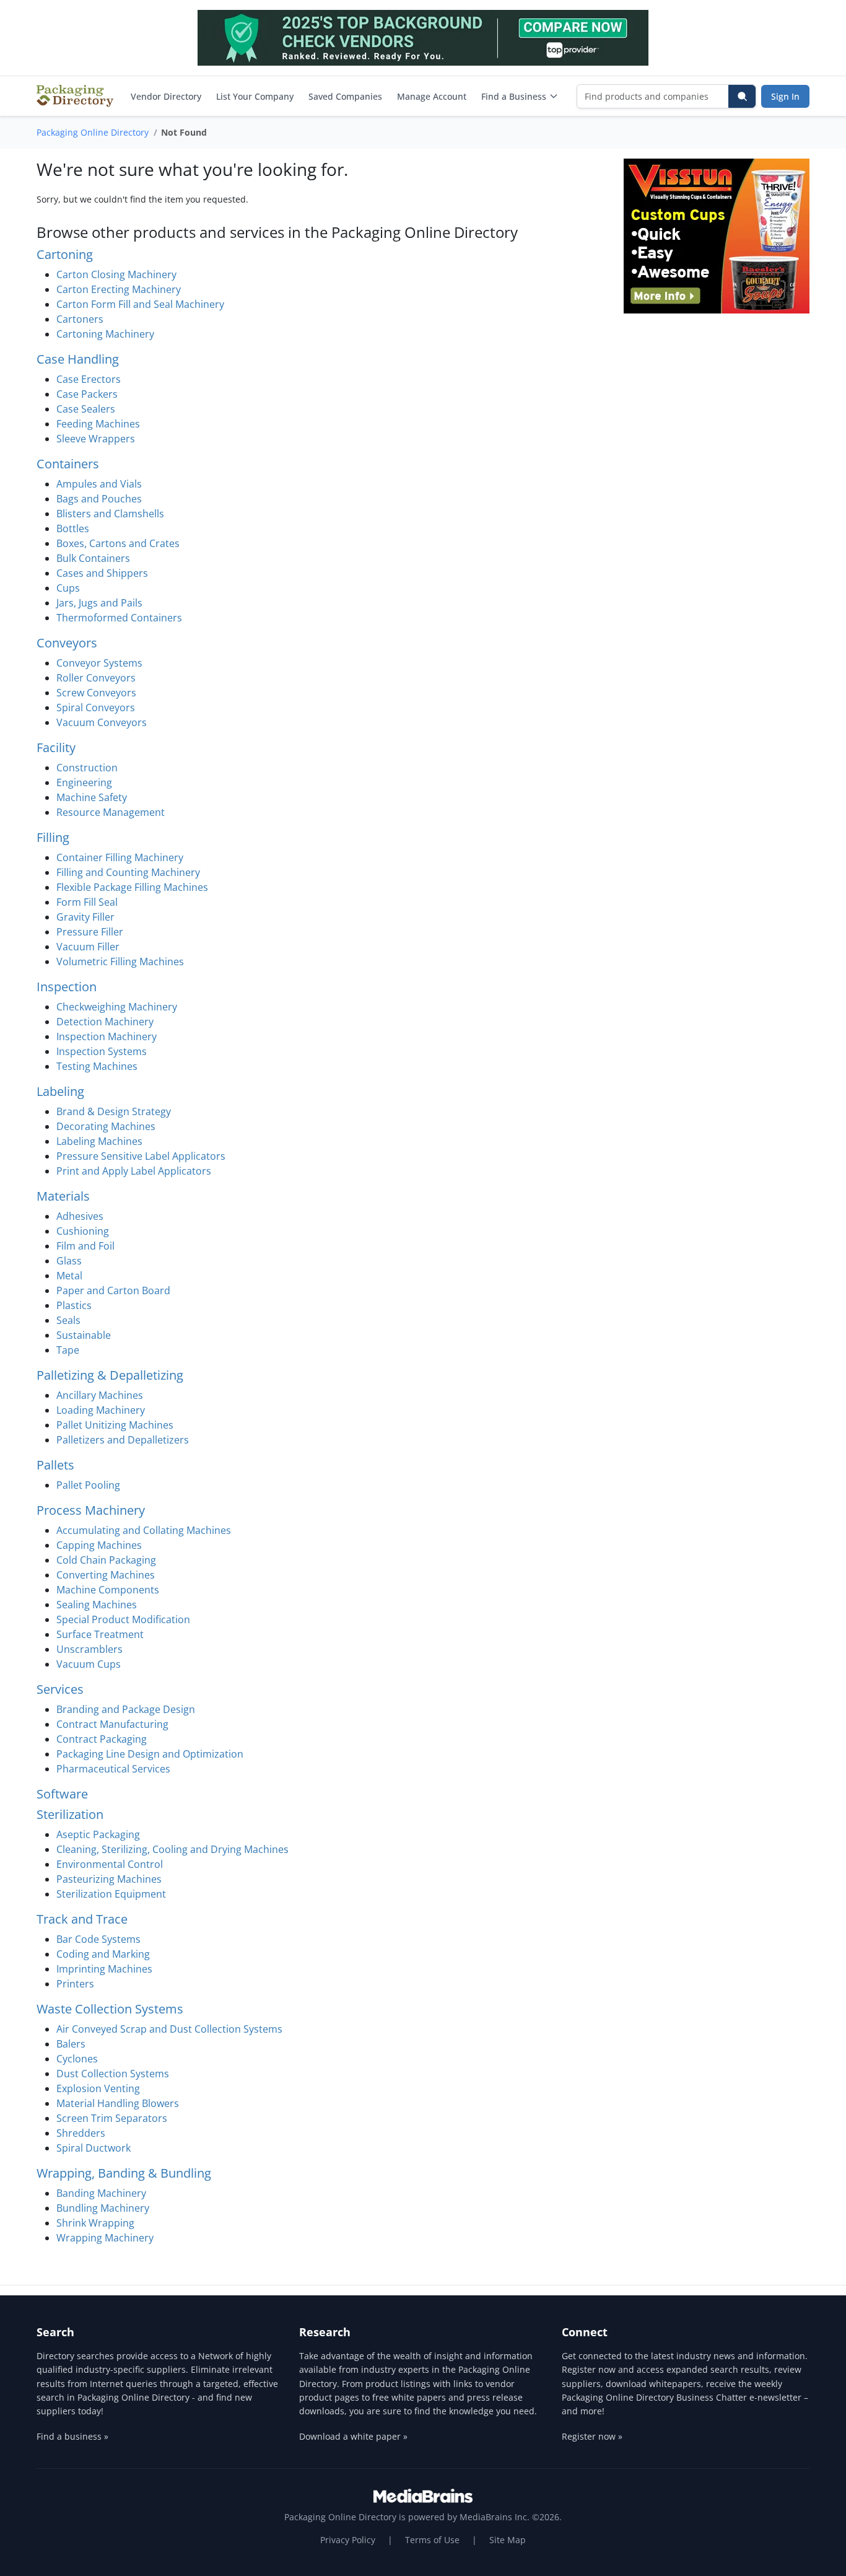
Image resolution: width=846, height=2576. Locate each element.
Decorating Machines (106, 1126)
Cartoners (80, 319)
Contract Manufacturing (112, 1724)
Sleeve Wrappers (96, 439)
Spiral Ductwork (94, 2148)
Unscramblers (89, 1649)
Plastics (74, 1305)
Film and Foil (85, 1246)
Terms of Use (432, 2540)
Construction (87, 768)
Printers (75, 1984)
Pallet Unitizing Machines (115, 1425)
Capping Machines (99, 1545)
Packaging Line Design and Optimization (150, 1754)
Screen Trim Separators (112, 2118)
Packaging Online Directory (93, 132)
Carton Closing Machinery (116, 274)
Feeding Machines (98, 424)
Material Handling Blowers (118, 2103)
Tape (68, 1350)
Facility (56, 747)
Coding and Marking (103, 1954)
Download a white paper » (353, 2436)
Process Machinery (91, 1510)
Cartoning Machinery (105, 334)
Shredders (81, 2133)
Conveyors (67, 643)
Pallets (55, 1465)
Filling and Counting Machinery (128, 872)
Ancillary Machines (100, 1395)
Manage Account (432, 96)
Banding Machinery (101, 2193)
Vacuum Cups (89, 1664)
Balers (71, 2044)
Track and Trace (82, 1919)
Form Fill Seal (87, 902)
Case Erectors (89, 379)
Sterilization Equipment (111, 1894)
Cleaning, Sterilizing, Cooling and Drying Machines (172, 1849)
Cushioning (83, 1231)
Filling (53, 837)
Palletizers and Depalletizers (123, 1440)
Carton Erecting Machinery (119, 289)
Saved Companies (345, 96)
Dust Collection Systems (113, 2074)
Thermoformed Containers (119, 618)
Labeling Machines (99, 1141)
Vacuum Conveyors (102, 722)
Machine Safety (92, 797)
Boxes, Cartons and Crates (118, 543)
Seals (68, 1320)
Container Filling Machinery (120, 857)
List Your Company (255, 96)
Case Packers (87, 394)
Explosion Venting (98, 2088)
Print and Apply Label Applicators (134, 1171)
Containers (68, 464)
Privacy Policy (348, 2540)
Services (60, 1689)
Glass (69, 1261)
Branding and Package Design (126, 1709)
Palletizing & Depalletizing (110, 1375)
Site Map (508, 2540)
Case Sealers (86, 409)
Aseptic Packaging (98, 1834)
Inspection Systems (102, 1051)
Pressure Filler (90, 932)
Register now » (592, 2436)
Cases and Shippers (102, 573)
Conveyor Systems (99, 663)
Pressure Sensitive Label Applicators (141, 1156)
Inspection (67, 987)
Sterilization (70, 1814)
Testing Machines (97, 1066)
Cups (68, 588)
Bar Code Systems (98, 1939)
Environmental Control (110, 1864)
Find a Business (514, 96)
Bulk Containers (93, 558)
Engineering (84, 782)
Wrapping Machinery (105, 2238)
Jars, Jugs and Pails (99, 603)
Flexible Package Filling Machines (132, 887)
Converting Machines (106, 1575)
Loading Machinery (101, 1410)
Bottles (73, 528)
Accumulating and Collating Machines (144, 1530)
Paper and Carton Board (113, 1290)
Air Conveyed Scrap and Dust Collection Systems (169, 2029)
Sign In (785, 96)
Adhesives (80, 1216)
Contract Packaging (102, 1739)
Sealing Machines (97, 1605)
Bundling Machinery (103, 2208)
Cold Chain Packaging (106, 1560)
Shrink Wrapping (95, 2223)
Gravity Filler (85, 917)
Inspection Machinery (107, 1036)
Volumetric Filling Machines (120, 962)
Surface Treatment (100, 1634)
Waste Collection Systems (110, 2009)
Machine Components (108, 1590)
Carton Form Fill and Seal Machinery (140, 304)
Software (62, 1794)
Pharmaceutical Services (113, 1769)
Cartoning (65, 254)
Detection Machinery (105, 1022)
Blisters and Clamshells (110, 514)
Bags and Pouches (99, 499)
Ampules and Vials (99, 484)
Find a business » (72, 2436)
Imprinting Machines (104, 1969)
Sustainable (84, 1335)
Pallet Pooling (88, 1485)
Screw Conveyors (96, 693)
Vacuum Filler (88, 947)
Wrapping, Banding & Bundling (124, 2173)
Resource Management (111, 812)
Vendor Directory (166, 96)
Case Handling (78, 359)
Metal (69, 1276)
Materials (63, 1196)
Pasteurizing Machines (109, 1879)
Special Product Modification (123, 1619)
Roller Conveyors (96, 678)
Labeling (60, 1091)
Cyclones (77, 2059)
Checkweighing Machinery (117, 1007)
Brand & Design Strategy (114, 1111)
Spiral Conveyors (96, 708)
